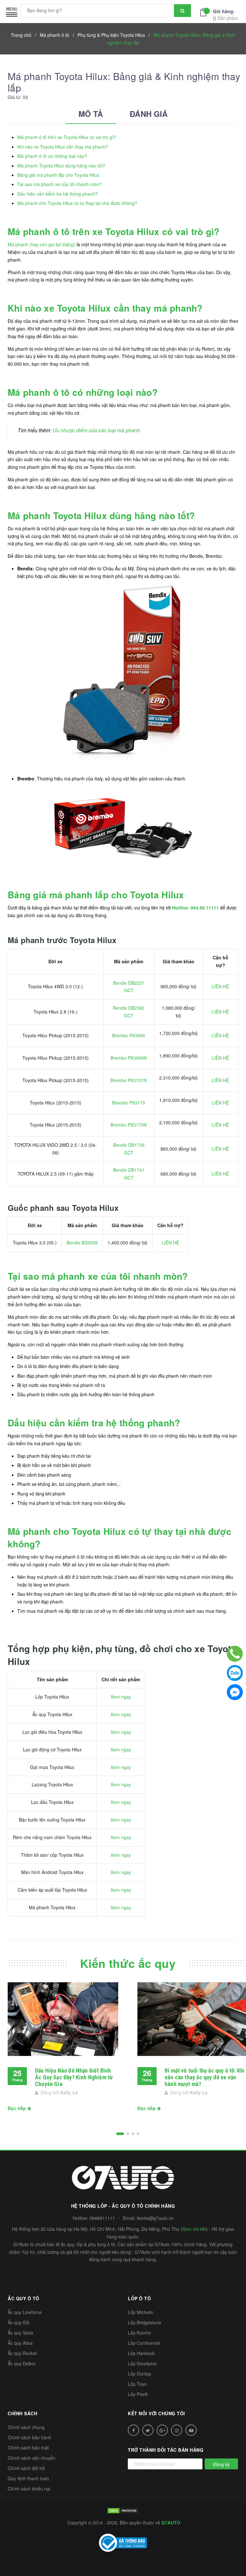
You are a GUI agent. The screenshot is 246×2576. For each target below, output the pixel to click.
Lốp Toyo (137, 2384)
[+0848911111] (235, 1654)
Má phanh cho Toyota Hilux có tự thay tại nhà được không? (77, 203)
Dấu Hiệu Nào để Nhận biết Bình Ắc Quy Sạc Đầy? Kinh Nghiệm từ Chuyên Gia (74, 2077)
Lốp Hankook (141, 2353)
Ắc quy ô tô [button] (24, 2298)
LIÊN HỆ (220, 986)
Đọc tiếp (17, 2108)
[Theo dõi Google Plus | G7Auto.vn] (162, 2430)
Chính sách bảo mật (28, 2448)
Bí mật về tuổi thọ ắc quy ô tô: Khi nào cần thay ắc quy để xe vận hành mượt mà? (205, 2077)
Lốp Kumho (139, 2333)
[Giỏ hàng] (205, 12)
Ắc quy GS (18, 2322)
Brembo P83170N (129, 1125)
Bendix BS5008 (82, 1243)
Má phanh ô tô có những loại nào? (52, 156)
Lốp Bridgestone (144, 2322)
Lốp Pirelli (138, 2394)
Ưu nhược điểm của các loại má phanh (96, 430)
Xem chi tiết (194, 2229)
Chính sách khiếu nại (29, 2489)
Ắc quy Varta (20, 2333)
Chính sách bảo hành (29, 2437)
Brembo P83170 (129, 1103)
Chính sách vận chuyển (32, 2458)
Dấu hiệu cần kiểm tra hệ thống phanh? (57, 194)
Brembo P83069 (129, 1035)
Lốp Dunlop (139, 2374)
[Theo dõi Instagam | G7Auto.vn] (177, 2430)
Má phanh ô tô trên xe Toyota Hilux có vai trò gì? (67, 137)
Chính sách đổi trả (26, 2468)
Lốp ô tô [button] (139, 2298)
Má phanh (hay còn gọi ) (41, 244)
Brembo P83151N (129, 1080)
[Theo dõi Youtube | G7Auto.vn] (191, 2430)
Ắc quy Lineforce (25, 2312)
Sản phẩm (226, 15)
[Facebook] (235, 1692)
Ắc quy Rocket (22, 2353)
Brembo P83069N (129, 1058)
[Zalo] (235, 1673)
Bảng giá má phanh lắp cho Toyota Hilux (58, 175)
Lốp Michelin (141, 2312)
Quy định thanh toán (28, 2478)
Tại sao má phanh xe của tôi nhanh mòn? (59, 184)
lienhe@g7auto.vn (155, 2218)
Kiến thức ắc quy (128, 1963)
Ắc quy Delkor (22, 2363)
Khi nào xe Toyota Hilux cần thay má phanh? (63, 147)
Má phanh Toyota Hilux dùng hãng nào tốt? (61, 166)
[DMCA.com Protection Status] (123, 2510)
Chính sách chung (26, 2427)
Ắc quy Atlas (20, 2343)
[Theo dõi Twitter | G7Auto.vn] (148, 2430)
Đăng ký (221, 2464)
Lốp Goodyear (142, 2363)
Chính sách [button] (22, 2413)
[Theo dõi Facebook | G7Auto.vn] (133, 2430)
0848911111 (102, 2218)
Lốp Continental (144, 2343)
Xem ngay (121, 1697)
